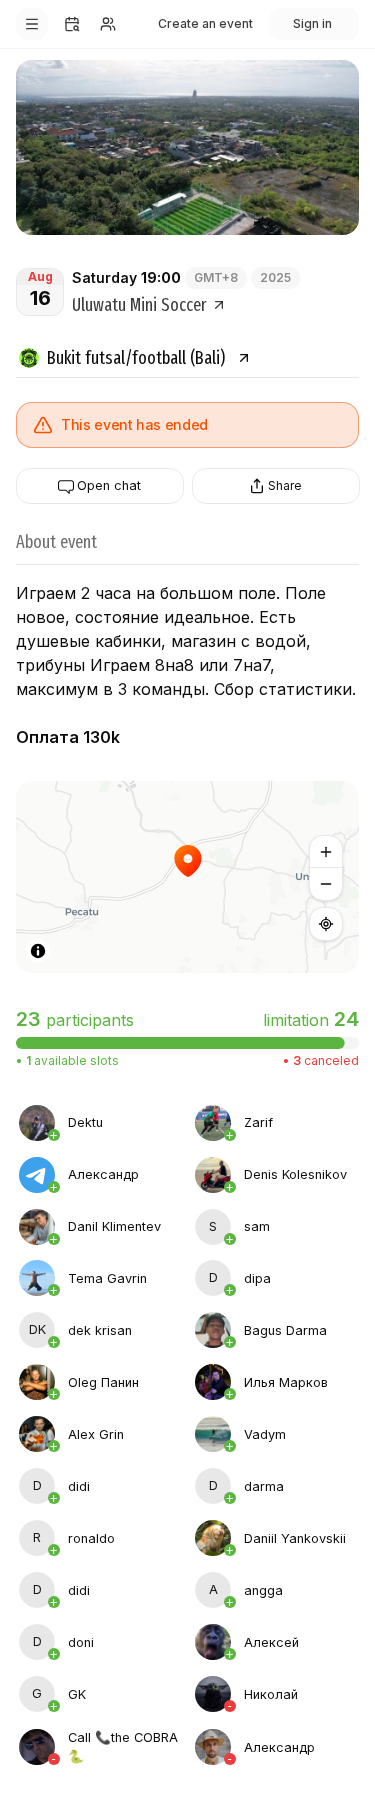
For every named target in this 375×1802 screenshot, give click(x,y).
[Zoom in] (326, 852)
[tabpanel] (187, 1435)
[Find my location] (326, 924)
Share (285, 485)
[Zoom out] (326, 884)
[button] (188, 877)
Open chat (109, 486)
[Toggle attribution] (38, 951)
